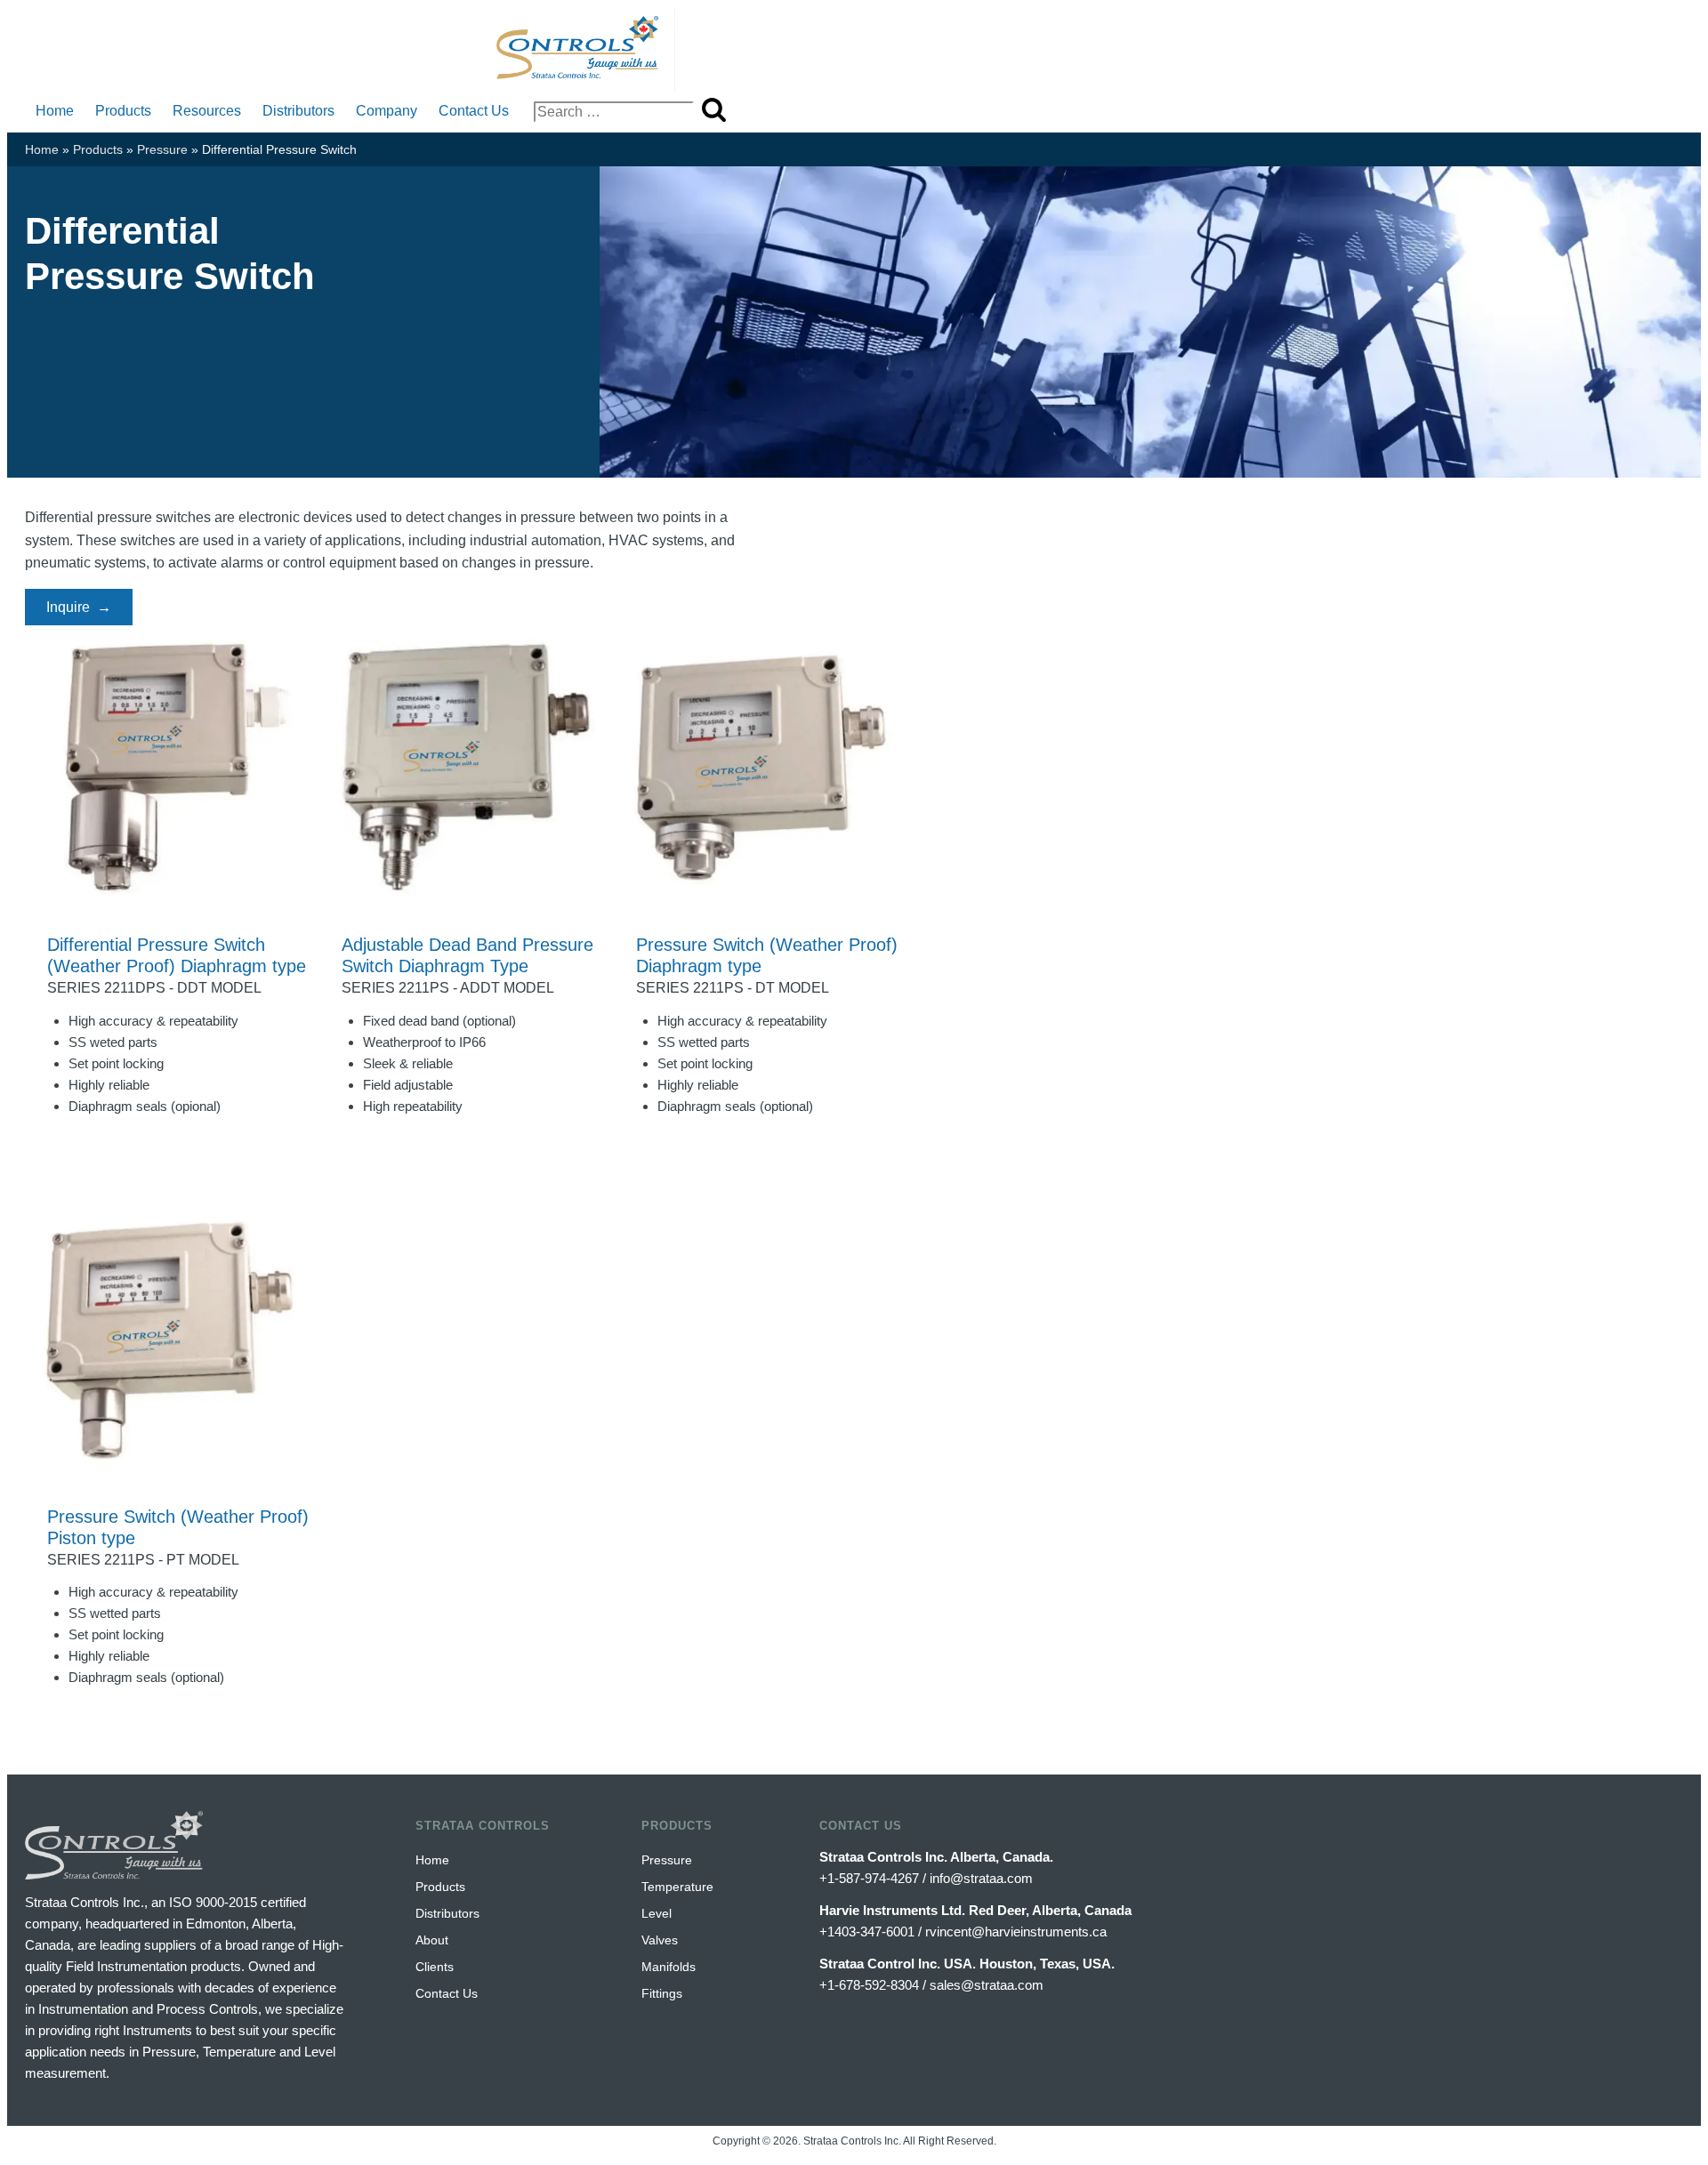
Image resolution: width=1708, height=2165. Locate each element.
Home (55, 111)
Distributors (298, 111)
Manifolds (669, 1967)
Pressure (162, 149)
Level (657, 1913)
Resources (207, 111)
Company (387, 111)
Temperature (677, 1887)
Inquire (68, 607)
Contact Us (474, 111)
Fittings (662, 1993)
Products (123, 111)
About (432, 1940)
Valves (660, 1940)
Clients (435, 1967)
